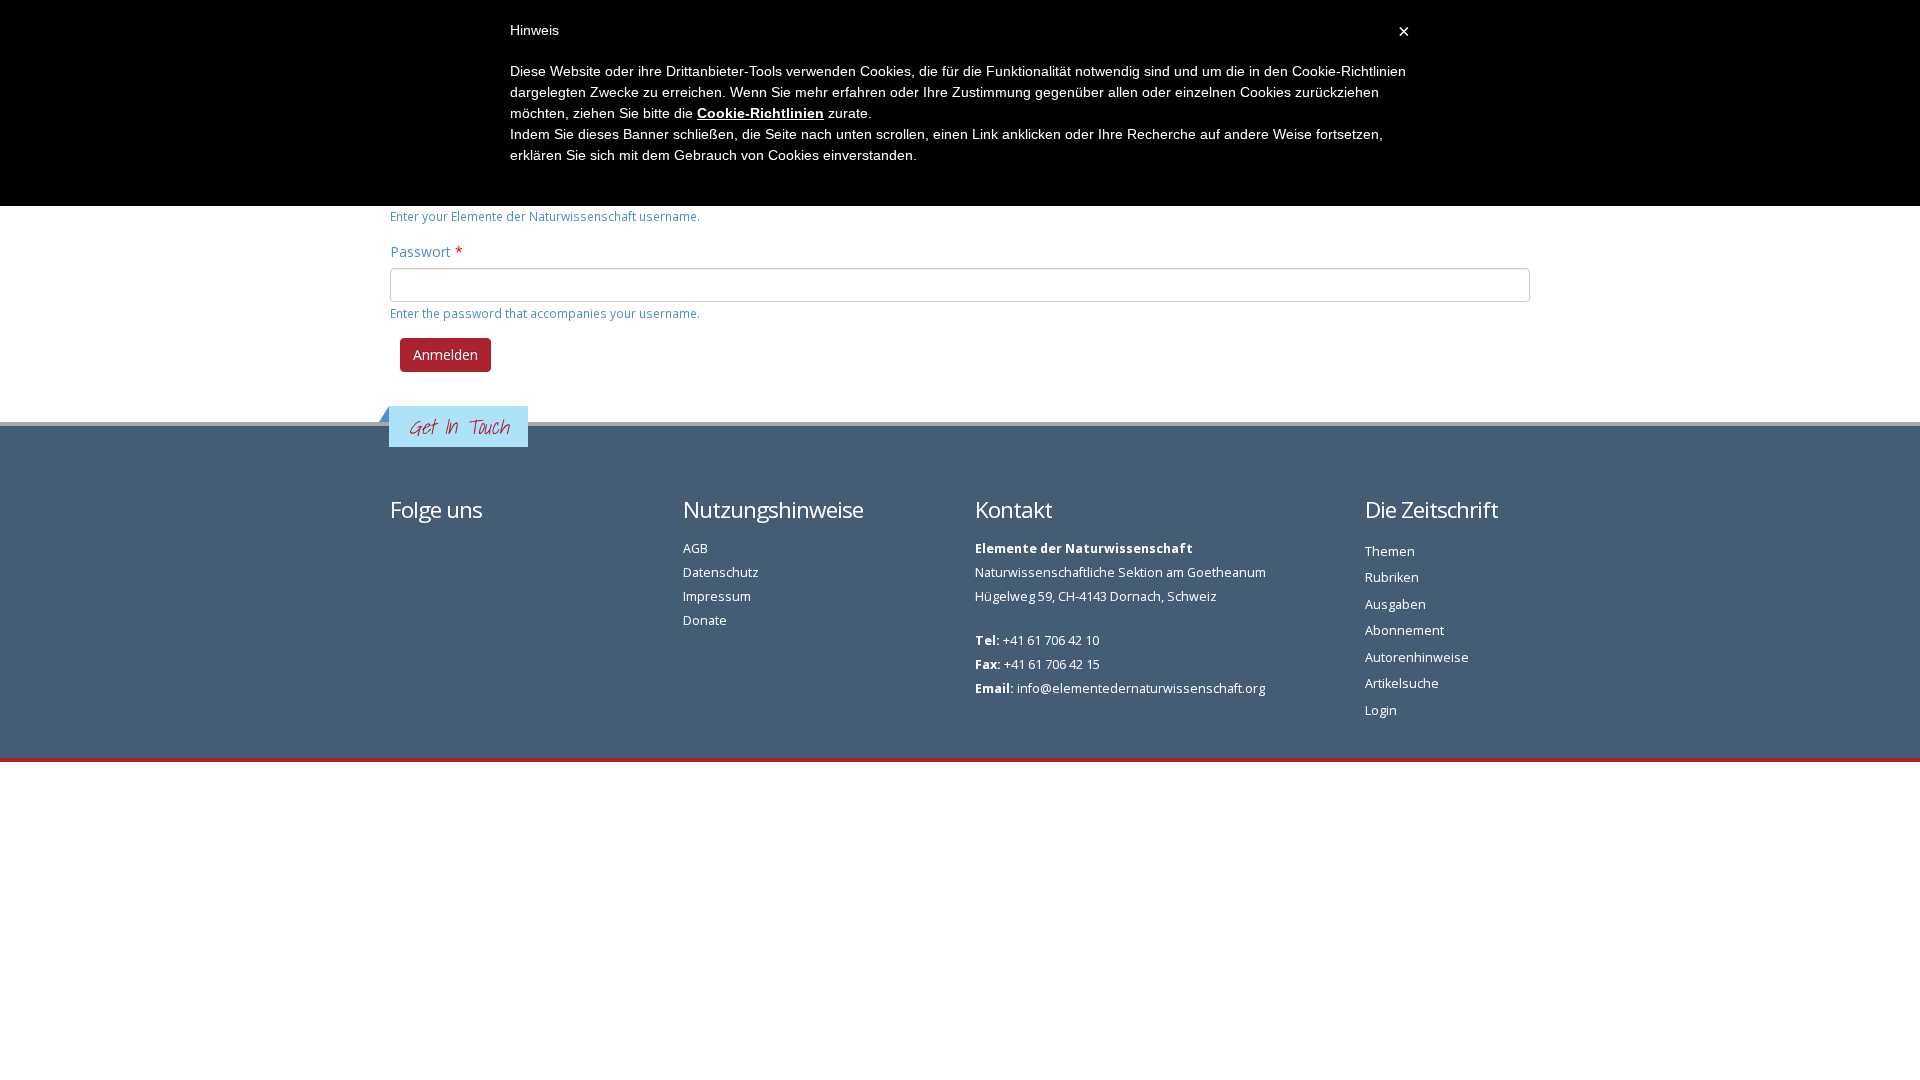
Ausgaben (1395, 604)
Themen (1390, 551)
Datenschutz (721, 572)
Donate (705, 620)
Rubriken (1392, 577)
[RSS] (421, 553)
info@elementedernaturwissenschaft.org (1141, 688)
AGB (695, 548)
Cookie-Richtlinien (760, 113)
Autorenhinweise (1417, 657)
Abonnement (1404, 630)
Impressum (717, 596)
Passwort (426, 251)
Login (1381, 710)
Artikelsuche (1402, 683)
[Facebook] (399, 553)
